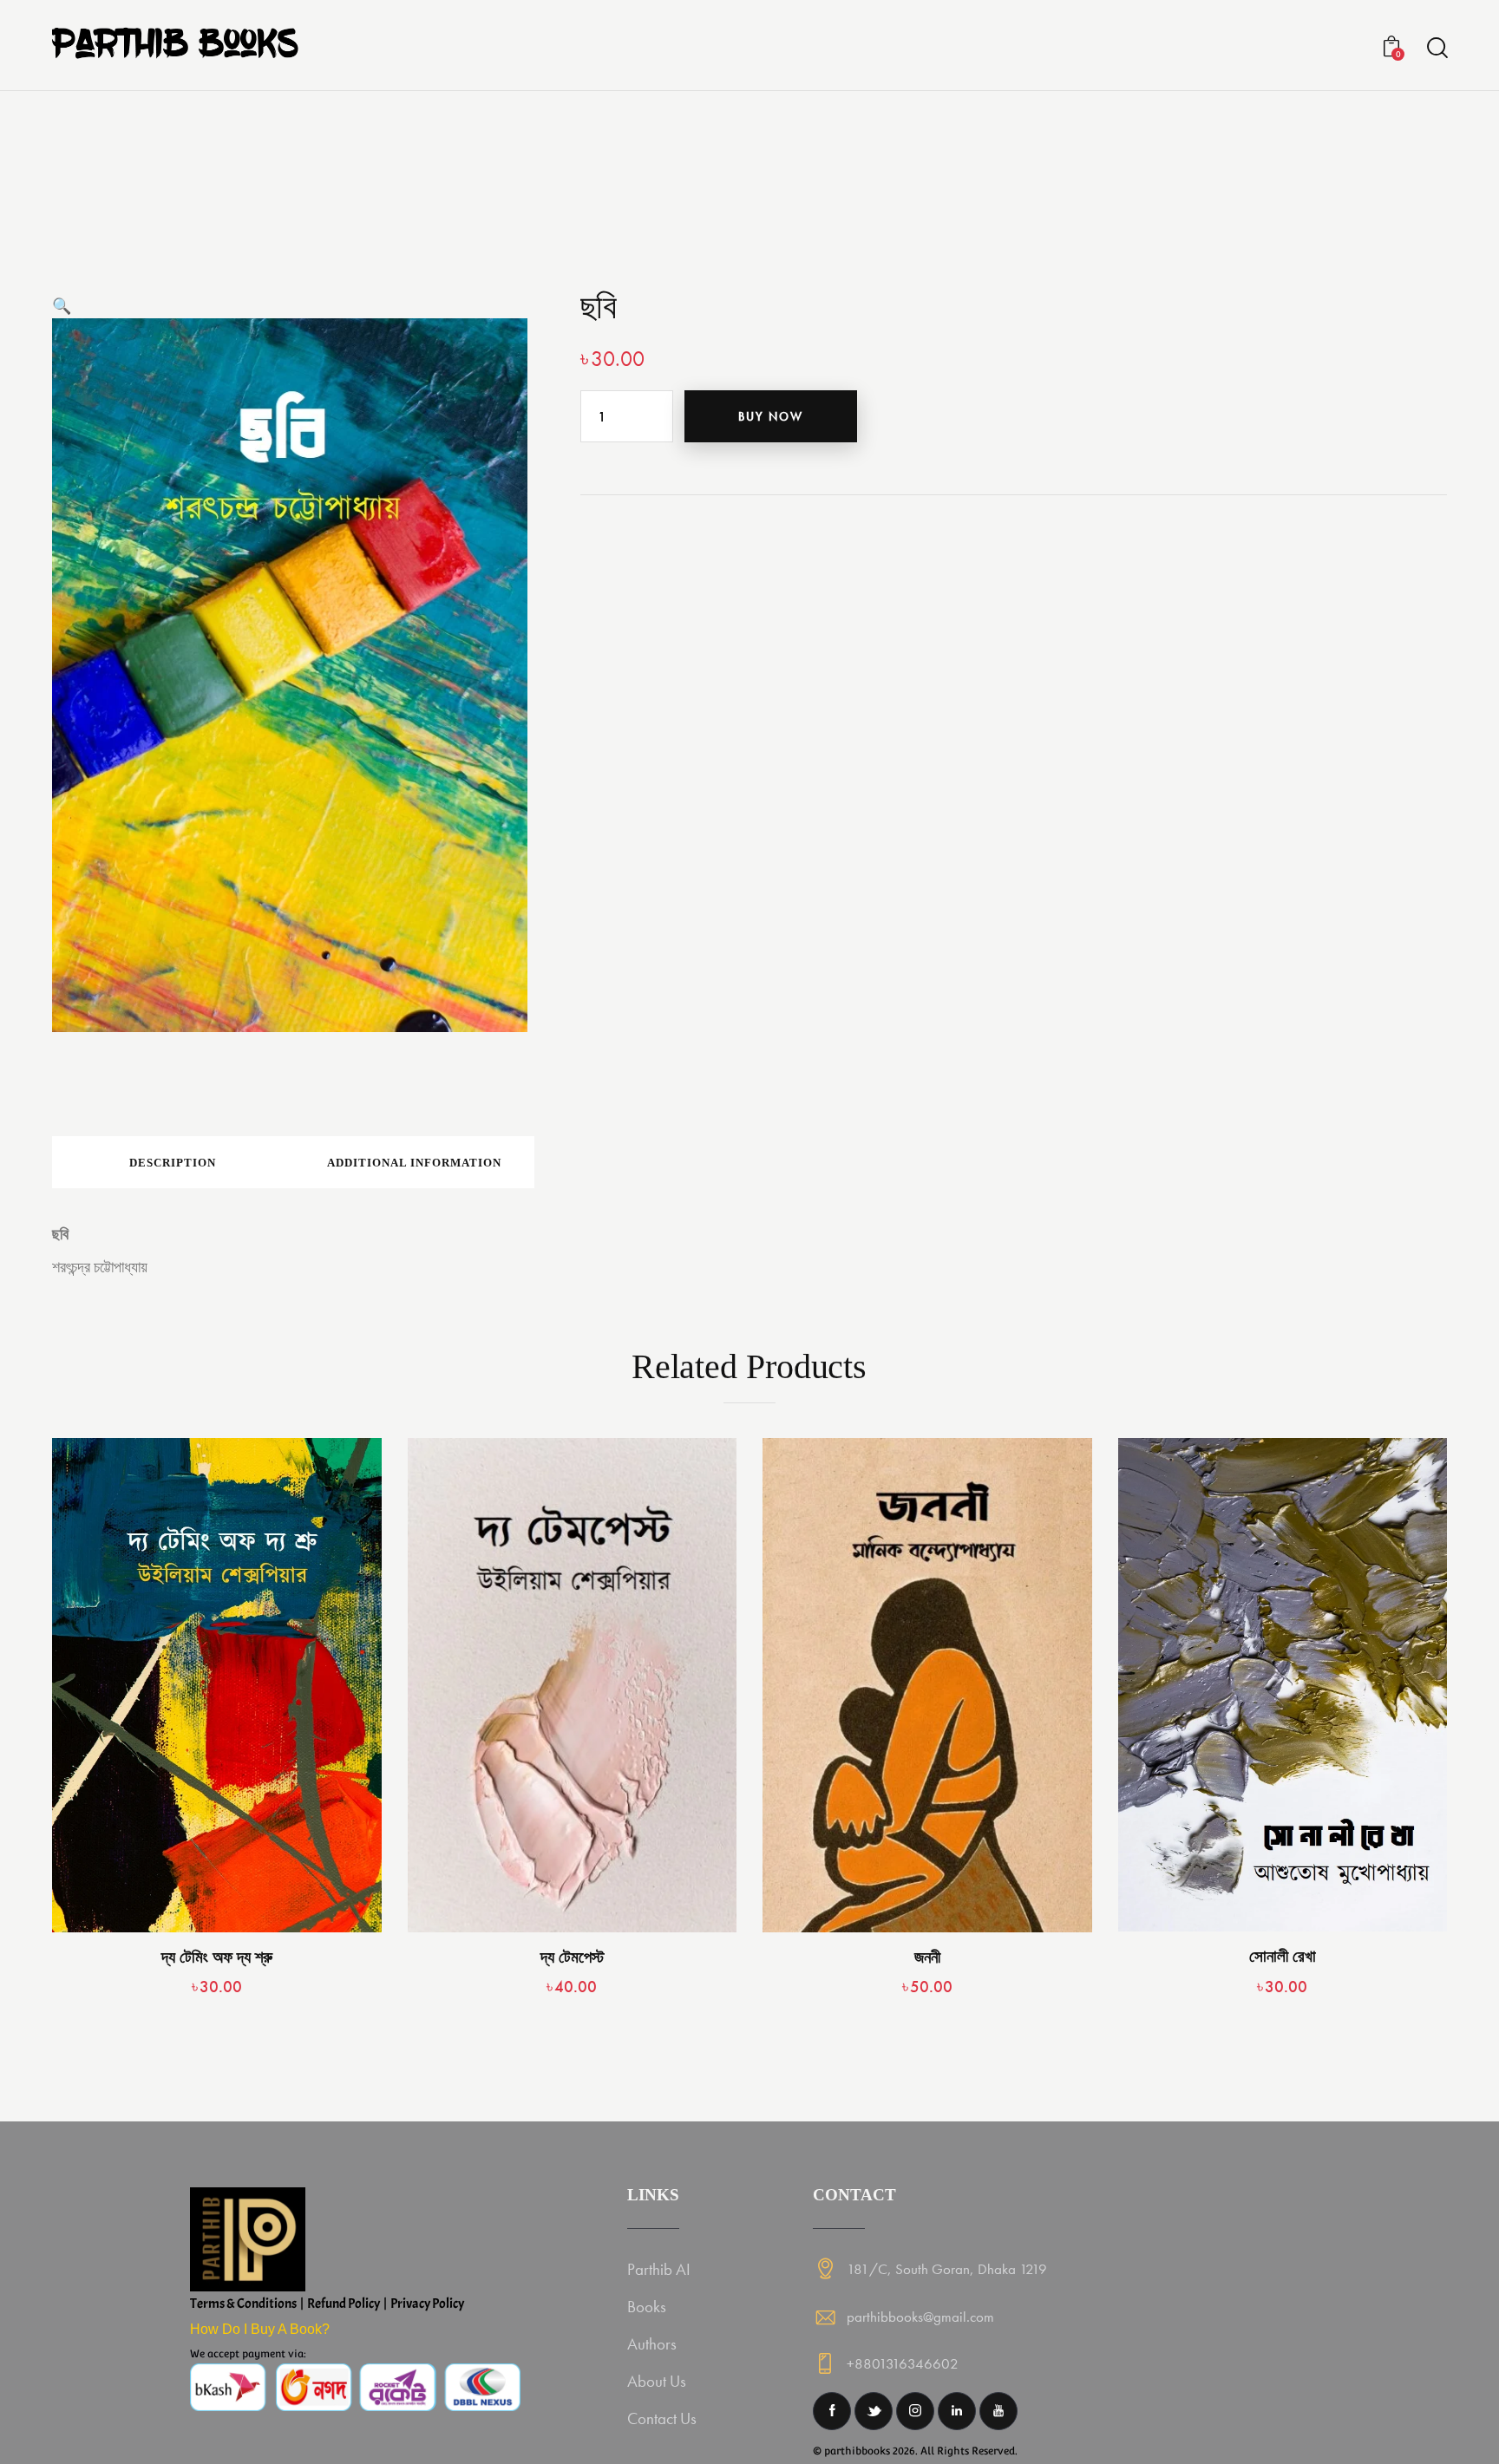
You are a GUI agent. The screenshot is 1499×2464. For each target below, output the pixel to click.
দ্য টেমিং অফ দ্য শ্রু (217, 1957)
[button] (62, 306)
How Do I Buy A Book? (260, 2329)
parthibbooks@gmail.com (920, 2317)
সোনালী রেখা (1283, 1956)
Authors (652, 2344)
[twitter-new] (874, 2411)
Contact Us (662, 2418)
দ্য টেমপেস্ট (572, 1957)
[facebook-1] (832, 2411)
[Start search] (1436, 48)
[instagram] (915, 2411)
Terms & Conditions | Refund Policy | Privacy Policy (327, 2304)
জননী (927, 1957)
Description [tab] (173, 1163)
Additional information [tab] (414, 1163)
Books (647, 2307)
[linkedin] (957, 2411)
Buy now (771, 416)
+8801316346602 (903, 2363)
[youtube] (998, 2411)
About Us (657, 2381)
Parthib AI (659, 2269)
